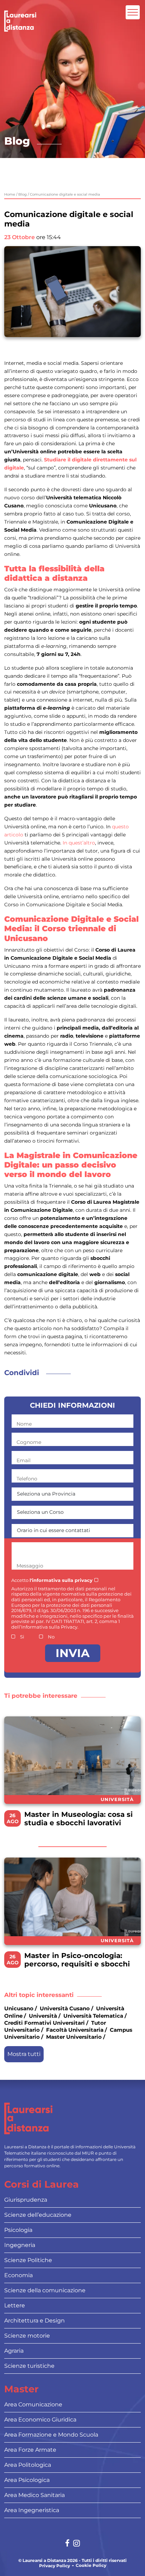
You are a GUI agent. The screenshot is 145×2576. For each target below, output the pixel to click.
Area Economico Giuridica (40, 2420)
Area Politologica (28, 2465)
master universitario (74, 2037)
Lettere (15, 2305)
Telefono (27, 1479)
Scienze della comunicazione (45, 2290)
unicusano (19, 2008)
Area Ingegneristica (32, 2510)
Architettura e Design (34, 2321)
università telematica (93, 2016)
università (43, 2016)
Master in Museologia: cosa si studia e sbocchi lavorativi (78, 1819)
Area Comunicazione (33, 2404)
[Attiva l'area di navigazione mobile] (133, 12)
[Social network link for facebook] (67, 2544)
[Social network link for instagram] (77, 2544)
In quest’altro (79, 843)
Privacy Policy (55, 2566)
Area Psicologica (27, 2480)
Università (117, 1799)
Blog (23, 194)
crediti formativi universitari (45, 2023)
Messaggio (30, 1566)
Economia (18, 2275)
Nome (24, 1424)
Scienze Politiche (28, 2260)
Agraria (14, 2351)
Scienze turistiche (29, 2366)
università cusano (65, 2008)
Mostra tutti (24, 2054)
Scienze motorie (27, 2336)
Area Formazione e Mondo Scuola (51, 2435)
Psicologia (18, 2230)
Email (24, 1460)
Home (10, 194)
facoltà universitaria (75, 2030)
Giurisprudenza (26, 2200)
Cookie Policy (91, 2565)
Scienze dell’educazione (38, 2215)
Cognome (29, 1442)
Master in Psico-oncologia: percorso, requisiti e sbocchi (77, 1960)
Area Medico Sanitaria (34, 2495)
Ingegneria (20, 2245)
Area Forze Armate (30, 2450)
